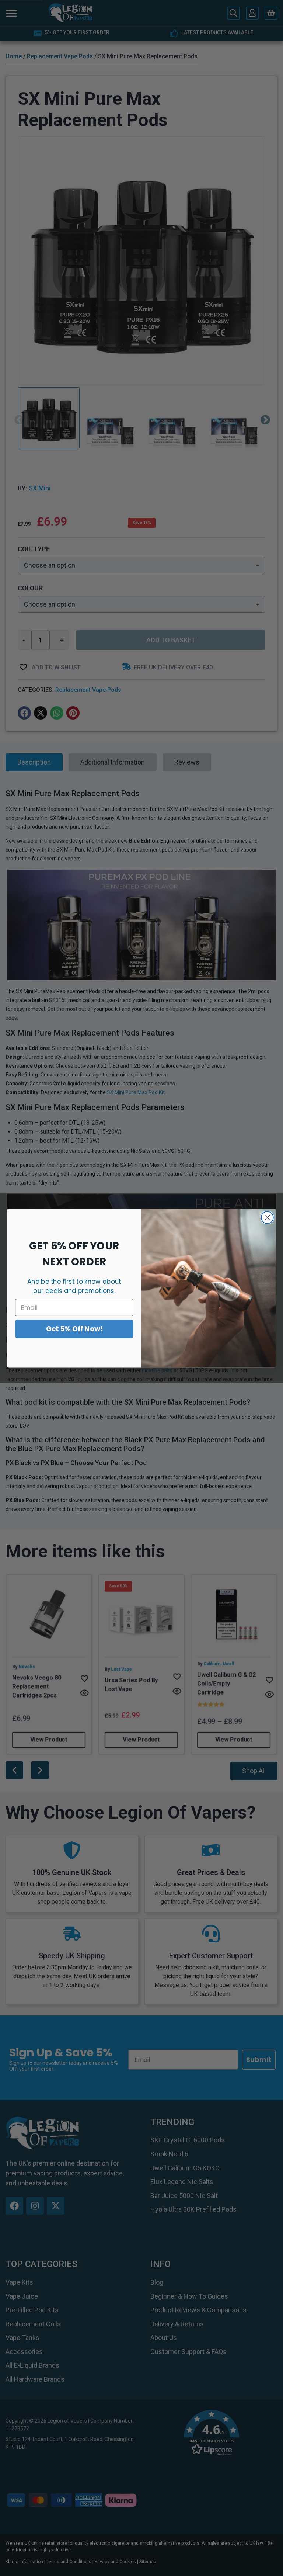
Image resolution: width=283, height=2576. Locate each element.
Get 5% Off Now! (74, 1329)
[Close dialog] (267, 1218)
